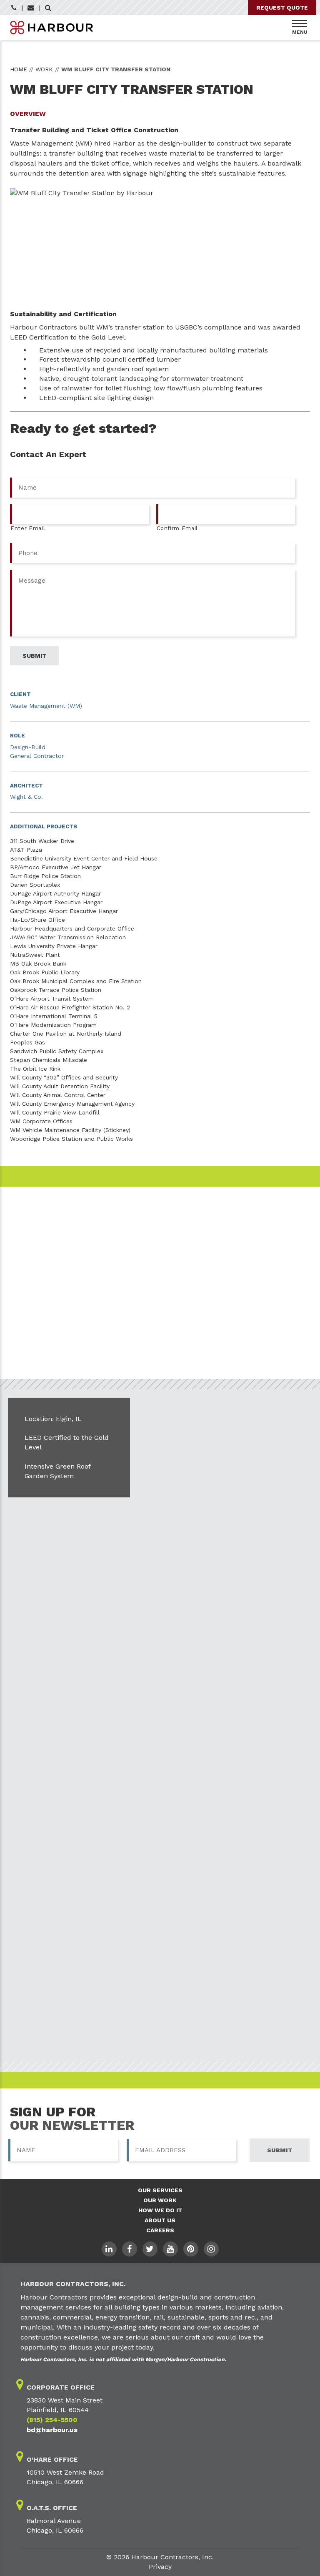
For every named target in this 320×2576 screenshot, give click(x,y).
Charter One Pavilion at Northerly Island (66, 1034)
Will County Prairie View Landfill (55, 1112)
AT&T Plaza (26, 850)
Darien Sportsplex (35, 885)
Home (19, 69)
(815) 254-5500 (52, 2420)
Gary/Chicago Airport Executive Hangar (64, 911)
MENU (300, 32)
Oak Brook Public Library (45, 972)
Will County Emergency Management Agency (72, 1104)
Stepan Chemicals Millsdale (49, 1060)
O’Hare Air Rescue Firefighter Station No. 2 (70, 1007)
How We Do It (160, 2210)
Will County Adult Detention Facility (60, 1086)
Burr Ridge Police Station (45, 876)
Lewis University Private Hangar (54, 946)
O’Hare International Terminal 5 (54, 1016)
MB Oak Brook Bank (38, 963)
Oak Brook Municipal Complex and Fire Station (76, 981)
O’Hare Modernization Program (53, 1025)
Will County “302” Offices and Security (64, 1077)
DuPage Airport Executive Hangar (56, 902)
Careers (160, 2230)
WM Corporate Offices (41, 1121)
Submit (34, 656)
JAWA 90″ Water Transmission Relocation (68, 937)
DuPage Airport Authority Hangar (55, 893)
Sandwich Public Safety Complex (57, 1051)
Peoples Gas (27, 1042)
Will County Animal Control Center (58, 1095)
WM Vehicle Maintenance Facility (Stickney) (70, 1130)
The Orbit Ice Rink (35, 1069)
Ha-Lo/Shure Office (37, 920)
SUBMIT (280, 2150)
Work (44, 69)
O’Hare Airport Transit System (52, 999)
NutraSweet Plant (35, 955)
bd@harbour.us (52, 2430)
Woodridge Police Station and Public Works (71, 1139)
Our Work (160, 2200)
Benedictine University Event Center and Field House (84, 858)
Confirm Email (177, 528)
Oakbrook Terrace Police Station (56, 990)
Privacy (160, 2567)
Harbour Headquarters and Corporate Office (72, 928)
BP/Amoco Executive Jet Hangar (56, 867)
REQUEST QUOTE (282, 8)
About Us (160, 2220)
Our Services (160, 2190)
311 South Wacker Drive (42, 841)
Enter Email (28, 528)
